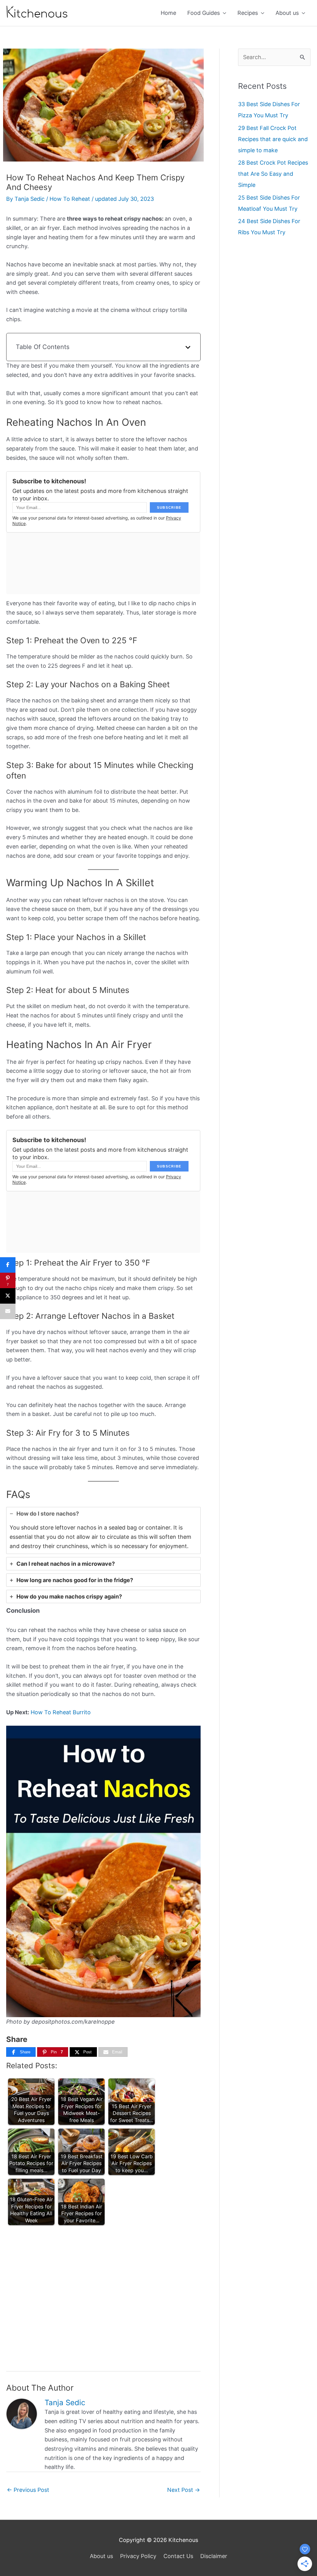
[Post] (8, 1296)
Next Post (184, 2490)
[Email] (8, 1311)
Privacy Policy (138, 2556)
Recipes (248, 13)
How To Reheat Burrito (61, 1712)
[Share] (8, 1265)
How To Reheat (70, 199)
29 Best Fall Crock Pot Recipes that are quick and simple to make (273, 139)
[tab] (103, 1530)
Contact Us (178, 2556)
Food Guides (204, 13)
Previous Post (28, 2490)
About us (287, 13)
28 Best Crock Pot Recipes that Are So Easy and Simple (273, 174)
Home (168, 13)
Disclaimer (214, 2556)
